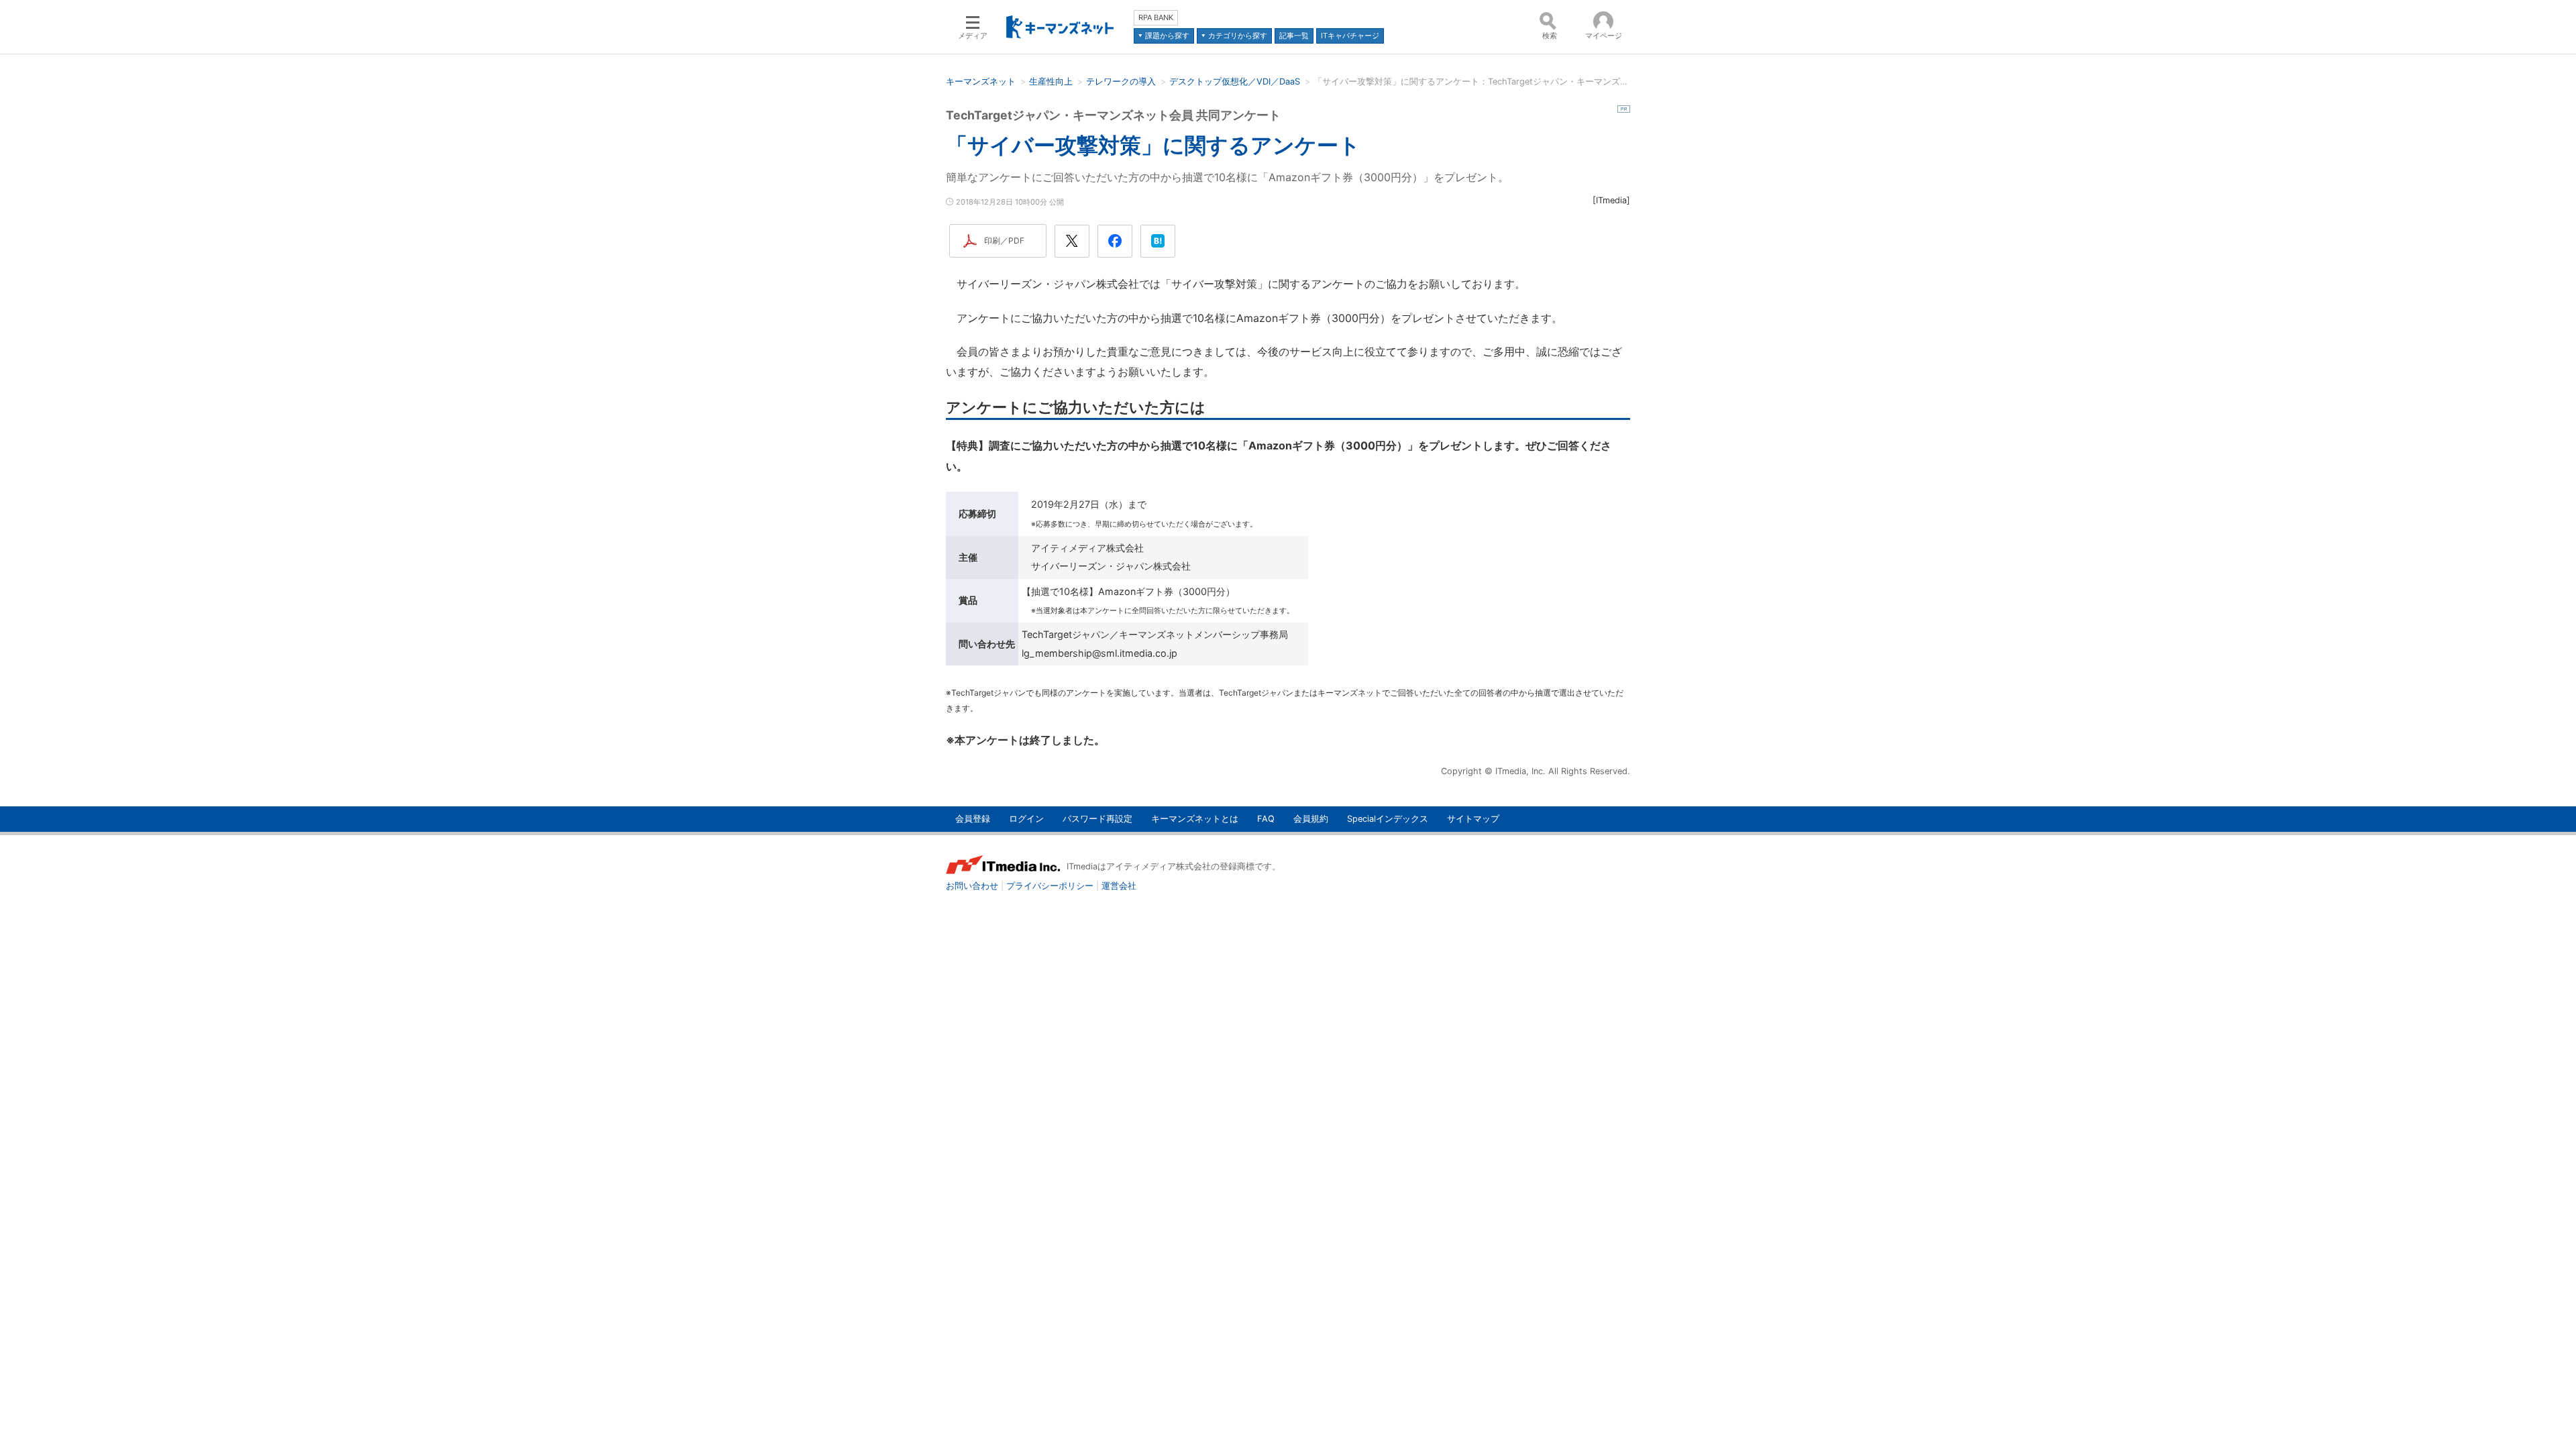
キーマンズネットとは (1195, 819)
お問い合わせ (972, 886)
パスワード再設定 (1097, 819)
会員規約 (1311, 819)
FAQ (1266, 819)
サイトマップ (1473, 819)
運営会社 (1119, 886)
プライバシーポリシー (1050, 886)
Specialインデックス (1388, 819)
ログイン (1026, 819)
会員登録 (973, 819)
